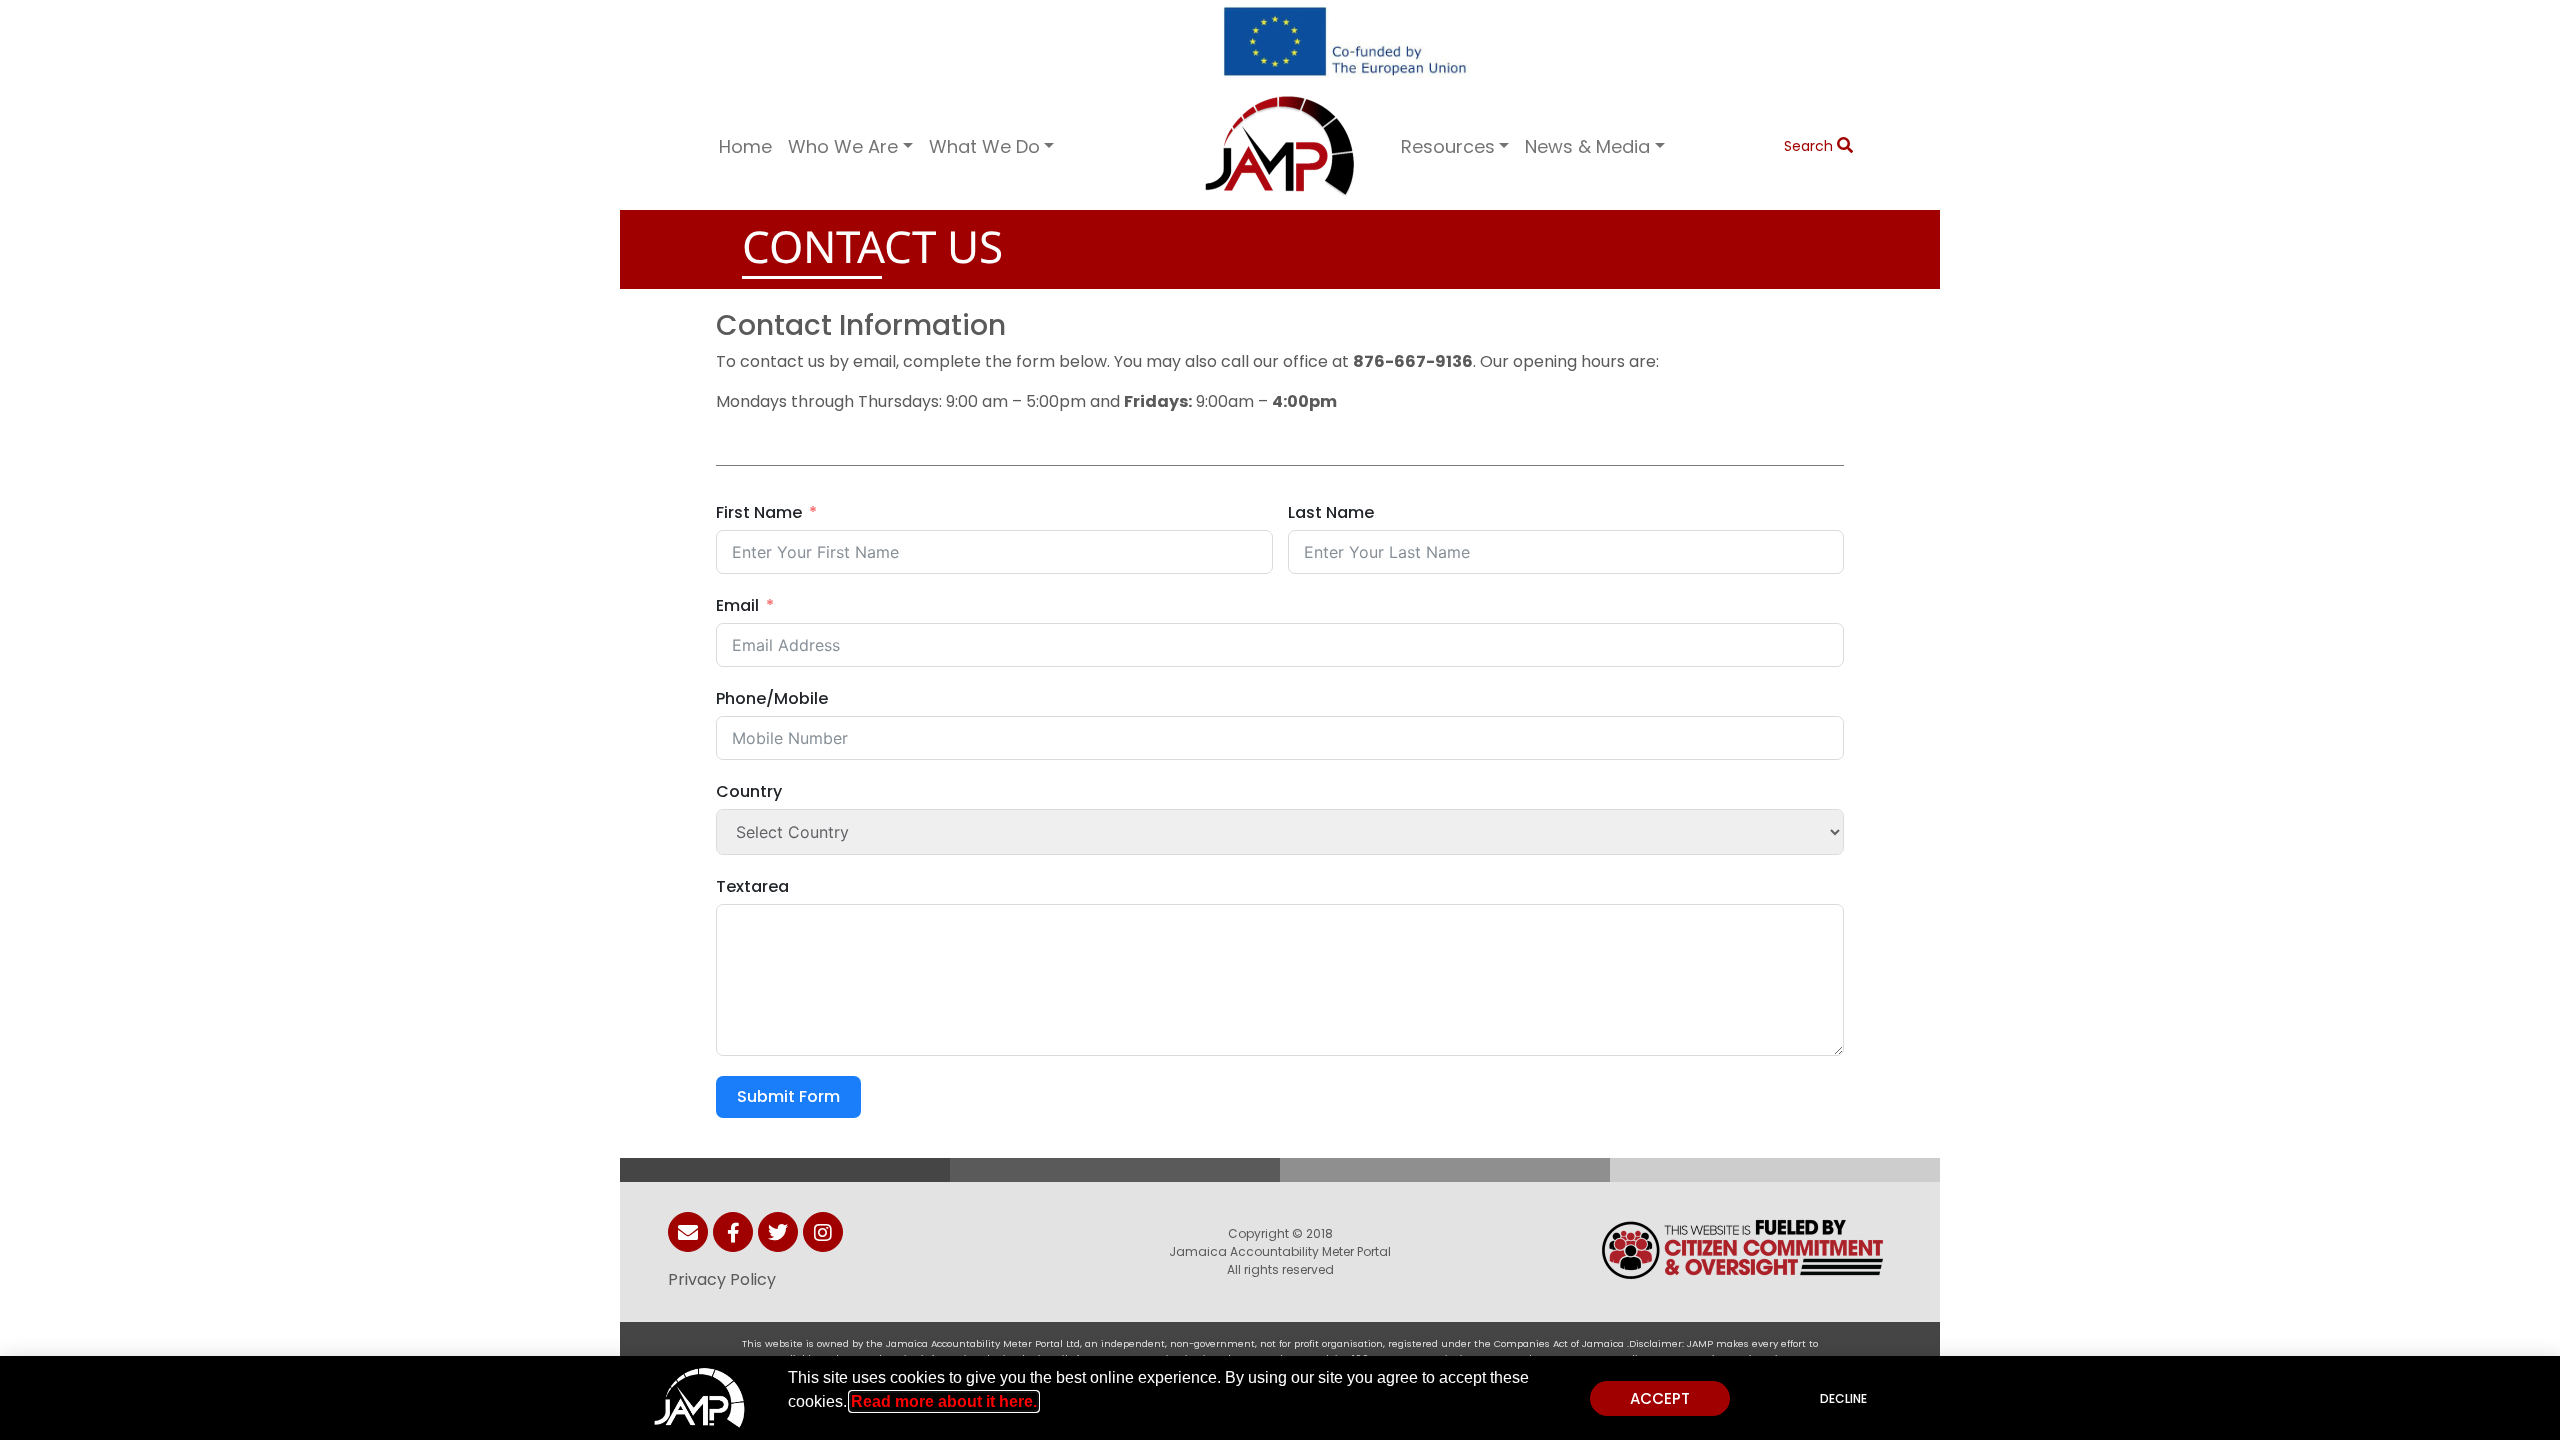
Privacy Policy (722, 1279)
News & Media (1587, 146)
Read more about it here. (944, 1401)
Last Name (1331, 512)
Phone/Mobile (772, 698)
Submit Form (788, 1096)
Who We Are (843, 146)
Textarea (752, 886)
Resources (1448, 146)
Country (749, 791)
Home (745, 146)
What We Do (984, 146)
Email (737, 605)
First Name (759, 512)
